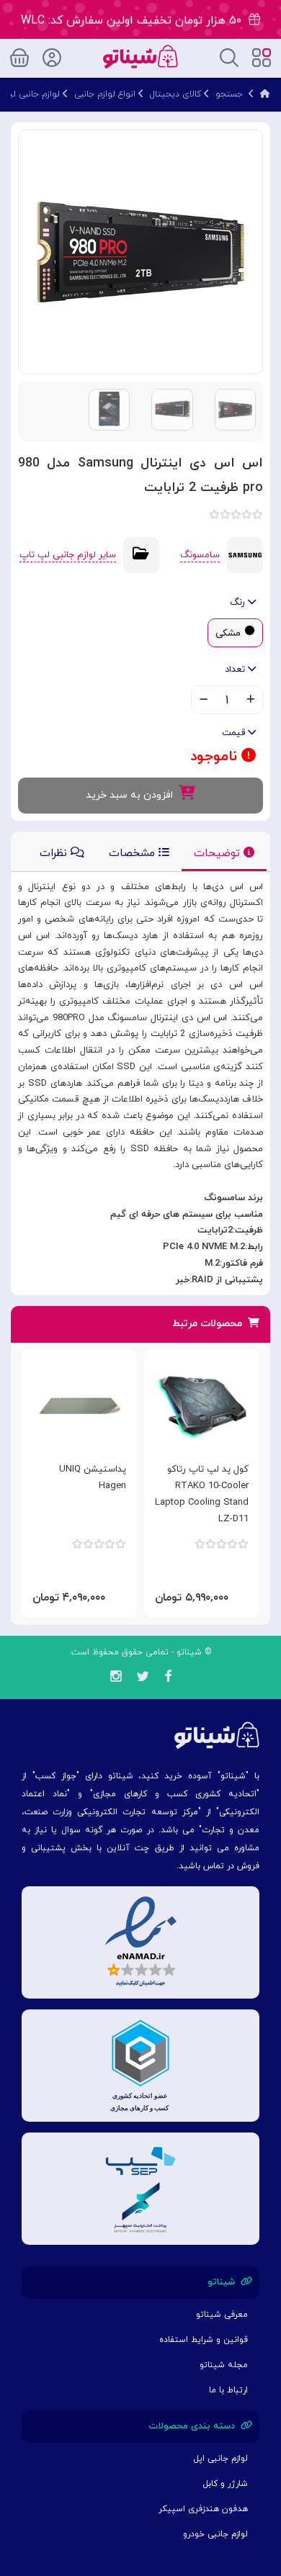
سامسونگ (200, 555)
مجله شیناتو (224, 2365)
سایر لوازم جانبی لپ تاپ (68, 555)
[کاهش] (204, 701)
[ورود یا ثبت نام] (52, 55)
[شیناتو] (140, 56)
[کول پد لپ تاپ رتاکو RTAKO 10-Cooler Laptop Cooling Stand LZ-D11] (202, 1406)
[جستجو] (229, 57)
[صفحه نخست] (265, 94)
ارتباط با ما (228, 2390)
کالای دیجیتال (175, 94)
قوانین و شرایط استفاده (204, 2340)
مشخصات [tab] (134, 854)
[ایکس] (143, 1679)
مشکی (228, 634)
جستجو (229, 94)
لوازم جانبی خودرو (215, 2534)
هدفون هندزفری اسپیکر (203, 2509)
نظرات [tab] (55, 854)
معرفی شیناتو (222, 2315)
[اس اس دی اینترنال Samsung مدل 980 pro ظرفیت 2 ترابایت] (140, 251)
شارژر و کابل (225, 2484)
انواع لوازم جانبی (105, 94)
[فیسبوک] (168, 1679)
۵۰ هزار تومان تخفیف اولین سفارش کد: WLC (135, 20)
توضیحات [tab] (219, 854)
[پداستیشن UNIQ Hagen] (80, 1406)
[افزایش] (250, 701)
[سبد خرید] (19, 55)
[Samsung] (245, 554)
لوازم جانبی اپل (220, 2459)
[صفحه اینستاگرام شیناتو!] (116, 1679)
